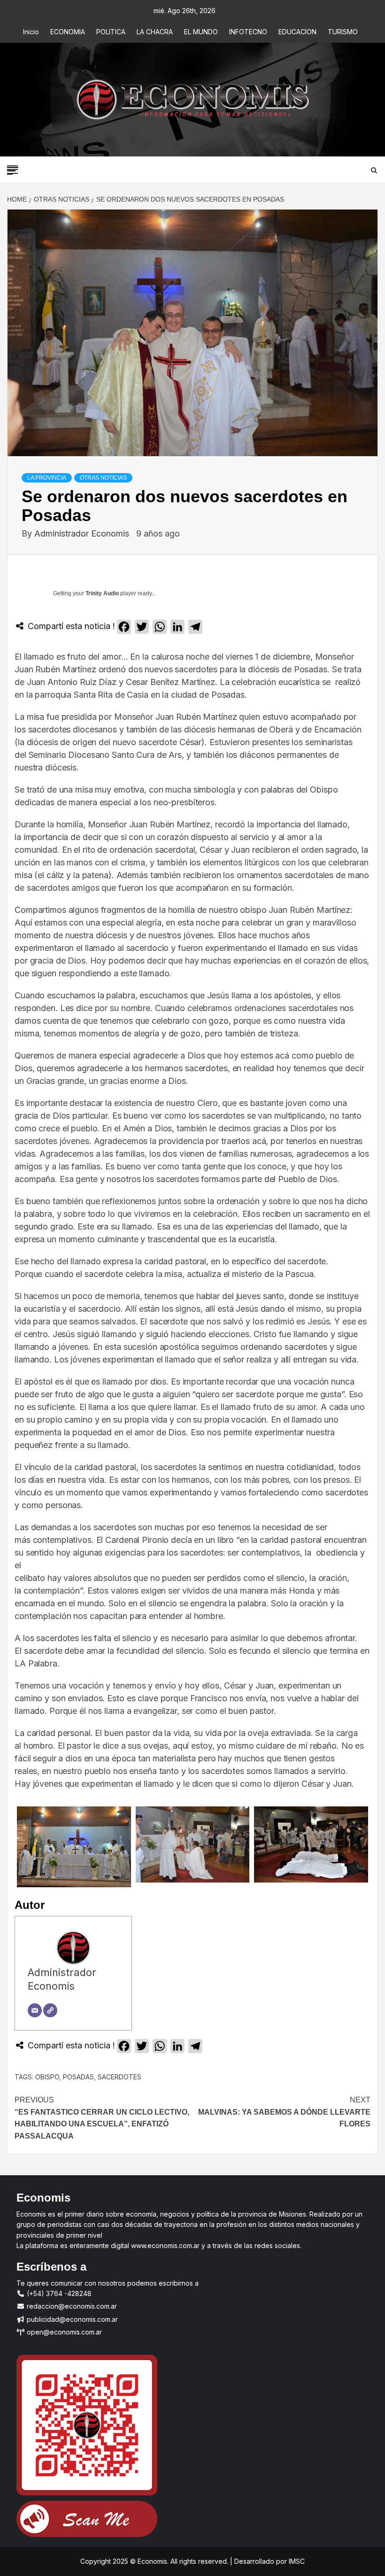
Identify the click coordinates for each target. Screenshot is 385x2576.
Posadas (78, 2077)
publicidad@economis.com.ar (71, 2319)
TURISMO (343, 32)
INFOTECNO (248, 32)
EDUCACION (297, 32)
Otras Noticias (103, 478)
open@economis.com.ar (63, 2332)
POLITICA (111, 32)
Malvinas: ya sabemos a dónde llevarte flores (284, 2112)
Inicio (31, 32)
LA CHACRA (155, 32)
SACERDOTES (119, 2077)
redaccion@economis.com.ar (71, 2306)
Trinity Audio (102, 593)
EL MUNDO (201, 32)
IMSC (296, 2561)
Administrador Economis (83, 533)
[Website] (50, 2010)
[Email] (35, 2010)
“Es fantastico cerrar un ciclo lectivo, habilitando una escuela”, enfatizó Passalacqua (102, 2118)
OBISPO (47, 2077)
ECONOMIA (68, 32)
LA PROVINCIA (47, 478)
